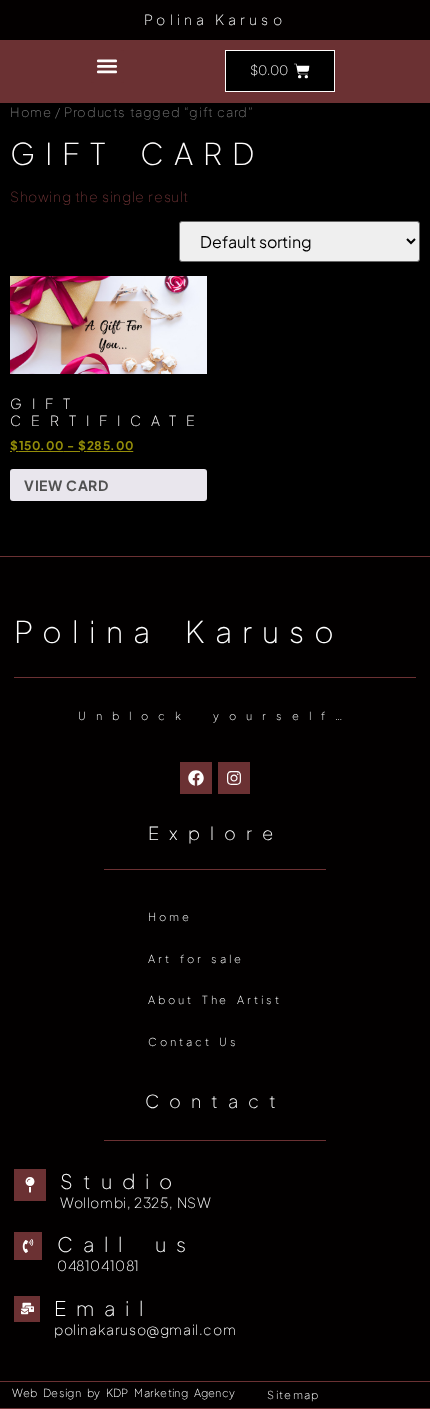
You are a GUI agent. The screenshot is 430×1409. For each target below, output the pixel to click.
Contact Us (193, 1041)
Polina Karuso (215, 19)
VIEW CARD (66, 485)
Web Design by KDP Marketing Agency (124, 1392)
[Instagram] (234, 778)
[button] (107, 66)
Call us (126, 1243)
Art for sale (196, 958)
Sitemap (293, 1394)
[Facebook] (196, 778)
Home (30, 112)
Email (103, 1307)
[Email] (27, 1309)
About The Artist (214, 999)
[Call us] (28, 1246)
